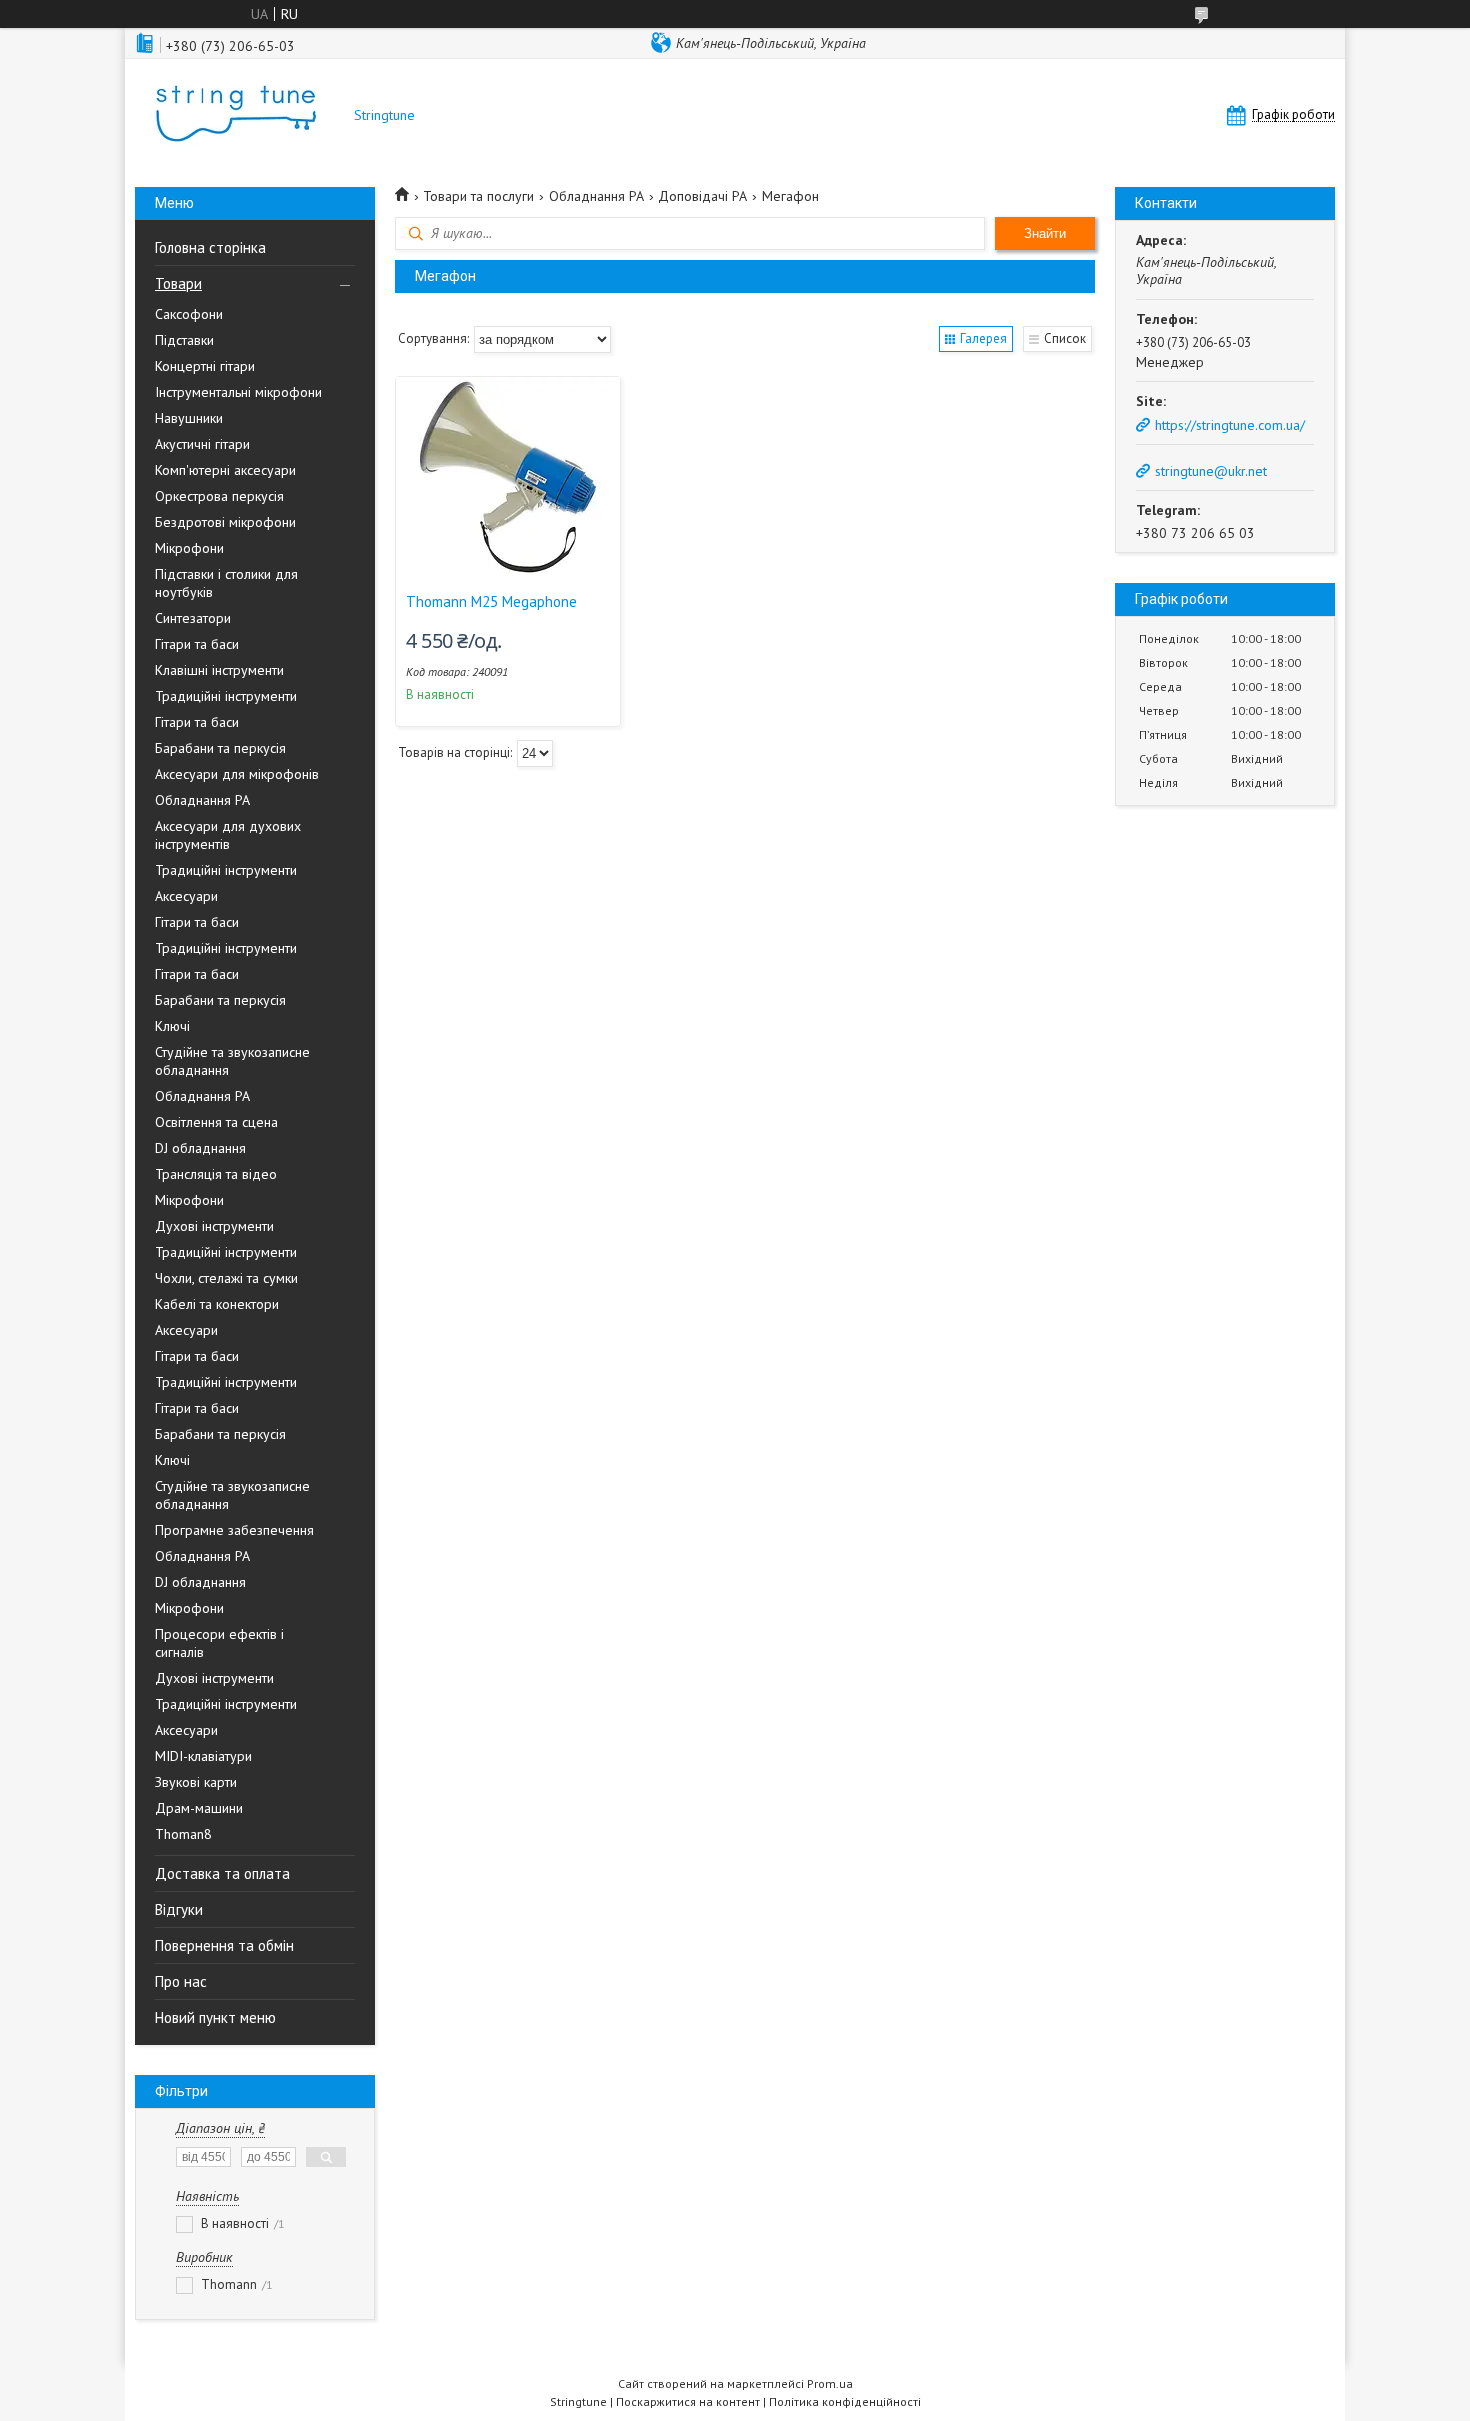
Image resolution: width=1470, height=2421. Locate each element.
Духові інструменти (214, 1226)
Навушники (189, 418)
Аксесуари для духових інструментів (228, 835)
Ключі (172, 1026)
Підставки (184, 340)
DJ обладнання (200, 1148)
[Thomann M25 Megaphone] (508, 477)
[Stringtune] (235, 115)
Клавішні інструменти (219, 670)
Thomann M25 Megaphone (491, 601)
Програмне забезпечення (234, 1530)
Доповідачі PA (702, 196)
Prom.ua (830, 2383)
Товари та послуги (478, 196)
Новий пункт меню (215, 2017)
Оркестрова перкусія (219, 496)
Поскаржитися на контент (688, 2401)
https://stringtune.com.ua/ (1230, 425)
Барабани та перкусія (220, 748)
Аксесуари (186, 896)
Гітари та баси (197, 644)
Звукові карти (196, 1782)
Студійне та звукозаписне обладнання (232, 1061)
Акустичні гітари (202, 444)
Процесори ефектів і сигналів (219, 1643)
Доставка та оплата (222, 1873)
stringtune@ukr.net (1211, 471)
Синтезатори (193, 618)
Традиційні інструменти (226, 696)
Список (1065, 338)
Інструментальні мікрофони (238, 392)
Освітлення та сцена (216, 1122)
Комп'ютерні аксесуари (225, 470)
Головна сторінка (210, 247)
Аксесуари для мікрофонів (237, 774)
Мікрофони (189, 548)
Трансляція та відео (216, 1174)
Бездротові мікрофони (225, 522)
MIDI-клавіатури (203, 1756)
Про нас (181, 1981)
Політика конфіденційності (845, 2401)
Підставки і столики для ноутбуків (226, 583)
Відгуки (179, 1909)
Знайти (1045, 233)
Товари (178, 283)
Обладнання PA (202, 800)
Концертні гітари (205, 366)
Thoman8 (183, 1834)
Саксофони (189, 314)
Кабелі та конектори (217, 1304)
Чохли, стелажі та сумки (226, 1278)
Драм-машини (199, 1808)
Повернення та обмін (224, 1945)
